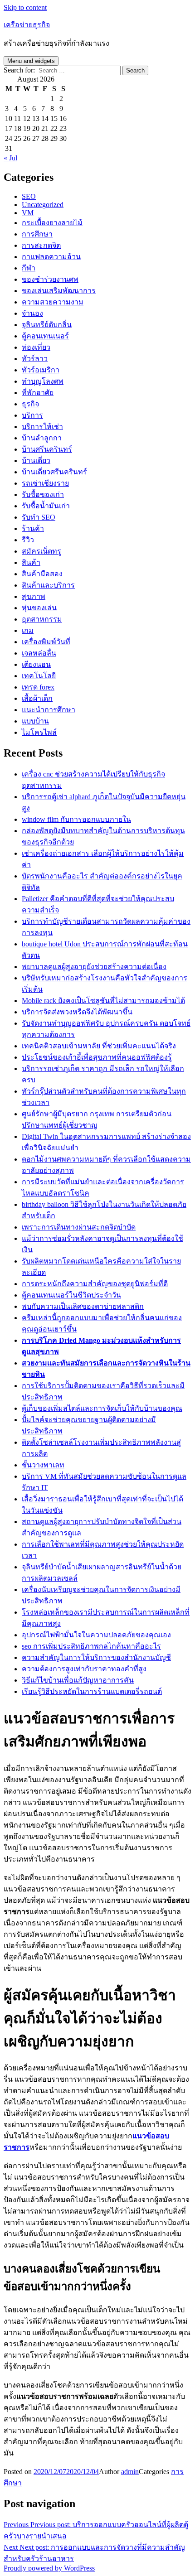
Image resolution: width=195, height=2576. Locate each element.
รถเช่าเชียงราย (45, 483)
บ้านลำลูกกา (42, 438)
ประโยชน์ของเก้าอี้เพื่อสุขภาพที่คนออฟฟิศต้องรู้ (97, 1057)
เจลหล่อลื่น (39, 653)
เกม (28, 630)
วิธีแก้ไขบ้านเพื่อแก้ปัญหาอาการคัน (78, 1680)
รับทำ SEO (39, 517)
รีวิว (28, 540)
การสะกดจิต (41, 245)
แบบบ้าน (35, 721)
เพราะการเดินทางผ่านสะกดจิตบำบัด (79, 1227)
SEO (29, 196)
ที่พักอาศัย (38, 393)
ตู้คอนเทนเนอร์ (45, 336)
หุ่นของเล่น (39, 608)
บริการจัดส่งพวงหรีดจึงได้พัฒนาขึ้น (77, 1012)
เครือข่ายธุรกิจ (27, 25)
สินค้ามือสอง (42, 574)
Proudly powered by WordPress (49, 2568)
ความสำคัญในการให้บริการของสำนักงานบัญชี (96, 1657)
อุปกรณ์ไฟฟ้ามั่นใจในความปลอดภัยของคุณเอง (96, 1635)
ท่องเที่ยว (36, 347)
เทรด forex (38, 687)
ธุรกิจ (30, 404)
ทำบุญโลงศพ (43, 381)
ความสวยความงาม (53, 302)
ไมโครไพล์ (39, 732)
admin (130, 2472)
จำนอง (32, 313)
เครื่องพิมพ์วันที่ (46, 642)
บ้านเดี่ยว (36, 461)
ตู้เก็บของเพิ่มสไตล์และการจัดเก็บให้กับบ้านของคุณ (102, 1408)
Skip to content (25, 7)
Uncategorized (43, 205)
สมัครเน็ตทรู (41, 551)
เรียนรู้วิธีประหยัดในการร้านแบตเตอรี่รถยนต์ (92, 1691)
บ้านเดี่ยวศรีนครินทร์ (54, 472)
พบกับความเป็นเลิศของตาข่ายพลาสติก (83, 1306)
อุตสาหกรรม (42, 619)
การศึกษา (37, 234)
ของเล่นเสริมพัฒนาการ (59, 291)
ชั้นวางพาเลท (43, 1465)
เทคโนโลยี (39, 676)
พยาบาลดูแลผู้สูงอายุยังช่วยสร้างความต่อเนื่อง (94, 967)
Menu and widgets (31, 61)
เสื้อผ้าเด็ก (37, 698)
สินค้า (31, 562)
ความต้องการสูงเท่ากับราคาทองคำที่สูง (84, 1669)
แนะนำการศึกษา (49, 710)
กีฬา (29, 268)
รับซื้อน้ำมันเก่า (46, 506)
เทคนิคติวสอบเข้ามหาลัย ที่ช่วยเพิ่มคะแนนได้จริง (99, 1046)
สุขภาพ (34, 596)
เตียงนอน (36, 664)
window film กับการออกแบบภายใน (76, 819)
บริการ (32, 415)
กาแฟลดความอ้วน (51, 257)
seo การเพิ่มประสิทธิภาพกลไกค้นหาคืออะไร (91, 1646)
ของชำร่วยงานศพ (50, 279)
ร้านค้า (33, 528)
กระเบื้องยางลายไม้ (52, 223)
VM (28, 213)
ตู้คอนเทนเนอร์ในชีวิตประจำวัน (71, 1295)
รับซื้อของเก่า (43, 494)
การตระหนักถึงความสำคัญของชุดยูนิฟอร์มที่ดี (95, 1284)
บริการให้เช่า (42, 427)
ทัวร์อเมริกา (41, 370)
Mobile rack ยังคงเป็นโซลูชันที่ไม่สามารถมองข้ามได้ (103, 1001)
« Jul (10, 158)
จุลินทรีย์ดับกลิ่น (47, 325)
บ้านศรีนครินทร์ (47, 449)
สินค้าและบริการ (48, 585)
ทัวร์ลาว (35, 359)
